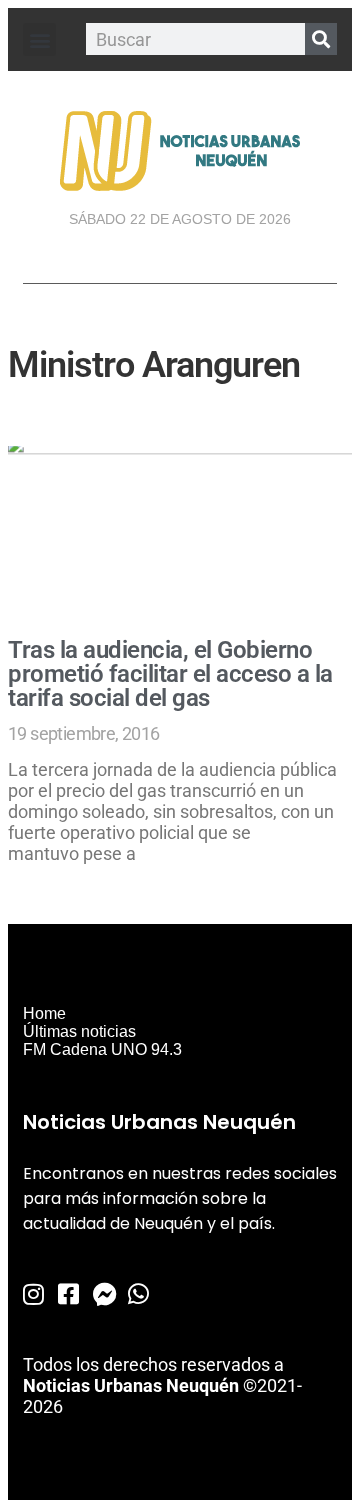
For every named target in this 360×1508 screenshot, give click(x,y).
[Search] (321, 39)
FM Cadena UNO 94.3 (102, 1049)
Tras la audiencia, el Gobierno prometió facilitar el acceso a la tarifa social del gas (170, 674)
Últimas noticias (79, 1031)
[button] (39, 39)
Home (44, 1013)
